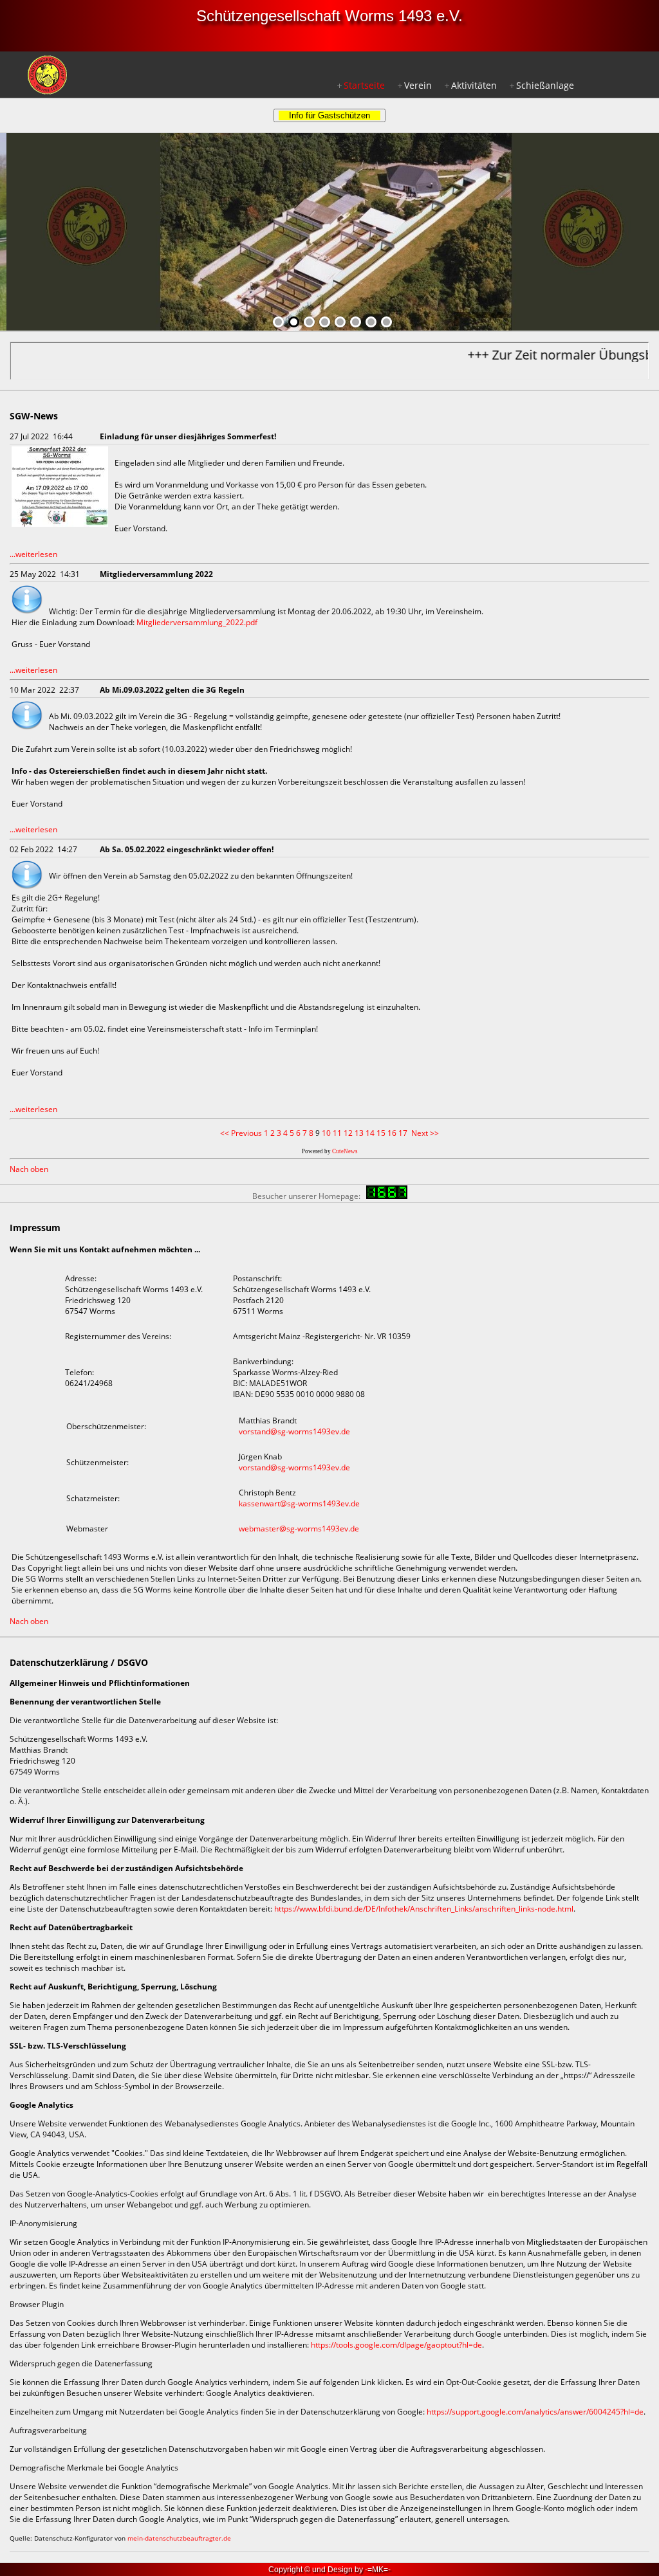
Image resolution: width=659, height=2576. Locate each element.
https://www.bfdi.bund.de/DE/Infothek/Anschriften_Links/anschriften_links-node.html (424, 1909)
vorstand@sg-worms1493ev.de (294, 1431)
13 (359, 1133)
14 (370, 1133)
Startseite (364, 85)
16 (392, 1133)
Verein (418, 85)
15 (381, 1133)
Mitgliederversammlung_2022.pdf (197, 622)
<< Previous (241, 1133)
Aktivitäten (474, 85)
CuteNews (345, 1151)
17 (403, 1133)
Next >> (425, 1133)
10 (326, 1133)
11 (337, 1133)
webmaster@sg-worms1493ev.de (299, 1529)
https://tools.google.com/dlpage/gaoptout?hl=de (396, 2345)
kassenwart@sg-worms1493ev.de (299, 1503)
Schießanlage (545, 85)
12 (348, 1133)
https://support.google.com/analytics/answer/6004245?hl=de (535, 2412)
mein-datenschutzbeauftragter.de (179, 2538)
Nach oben (29, 1169)
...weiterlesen (33, 554)
